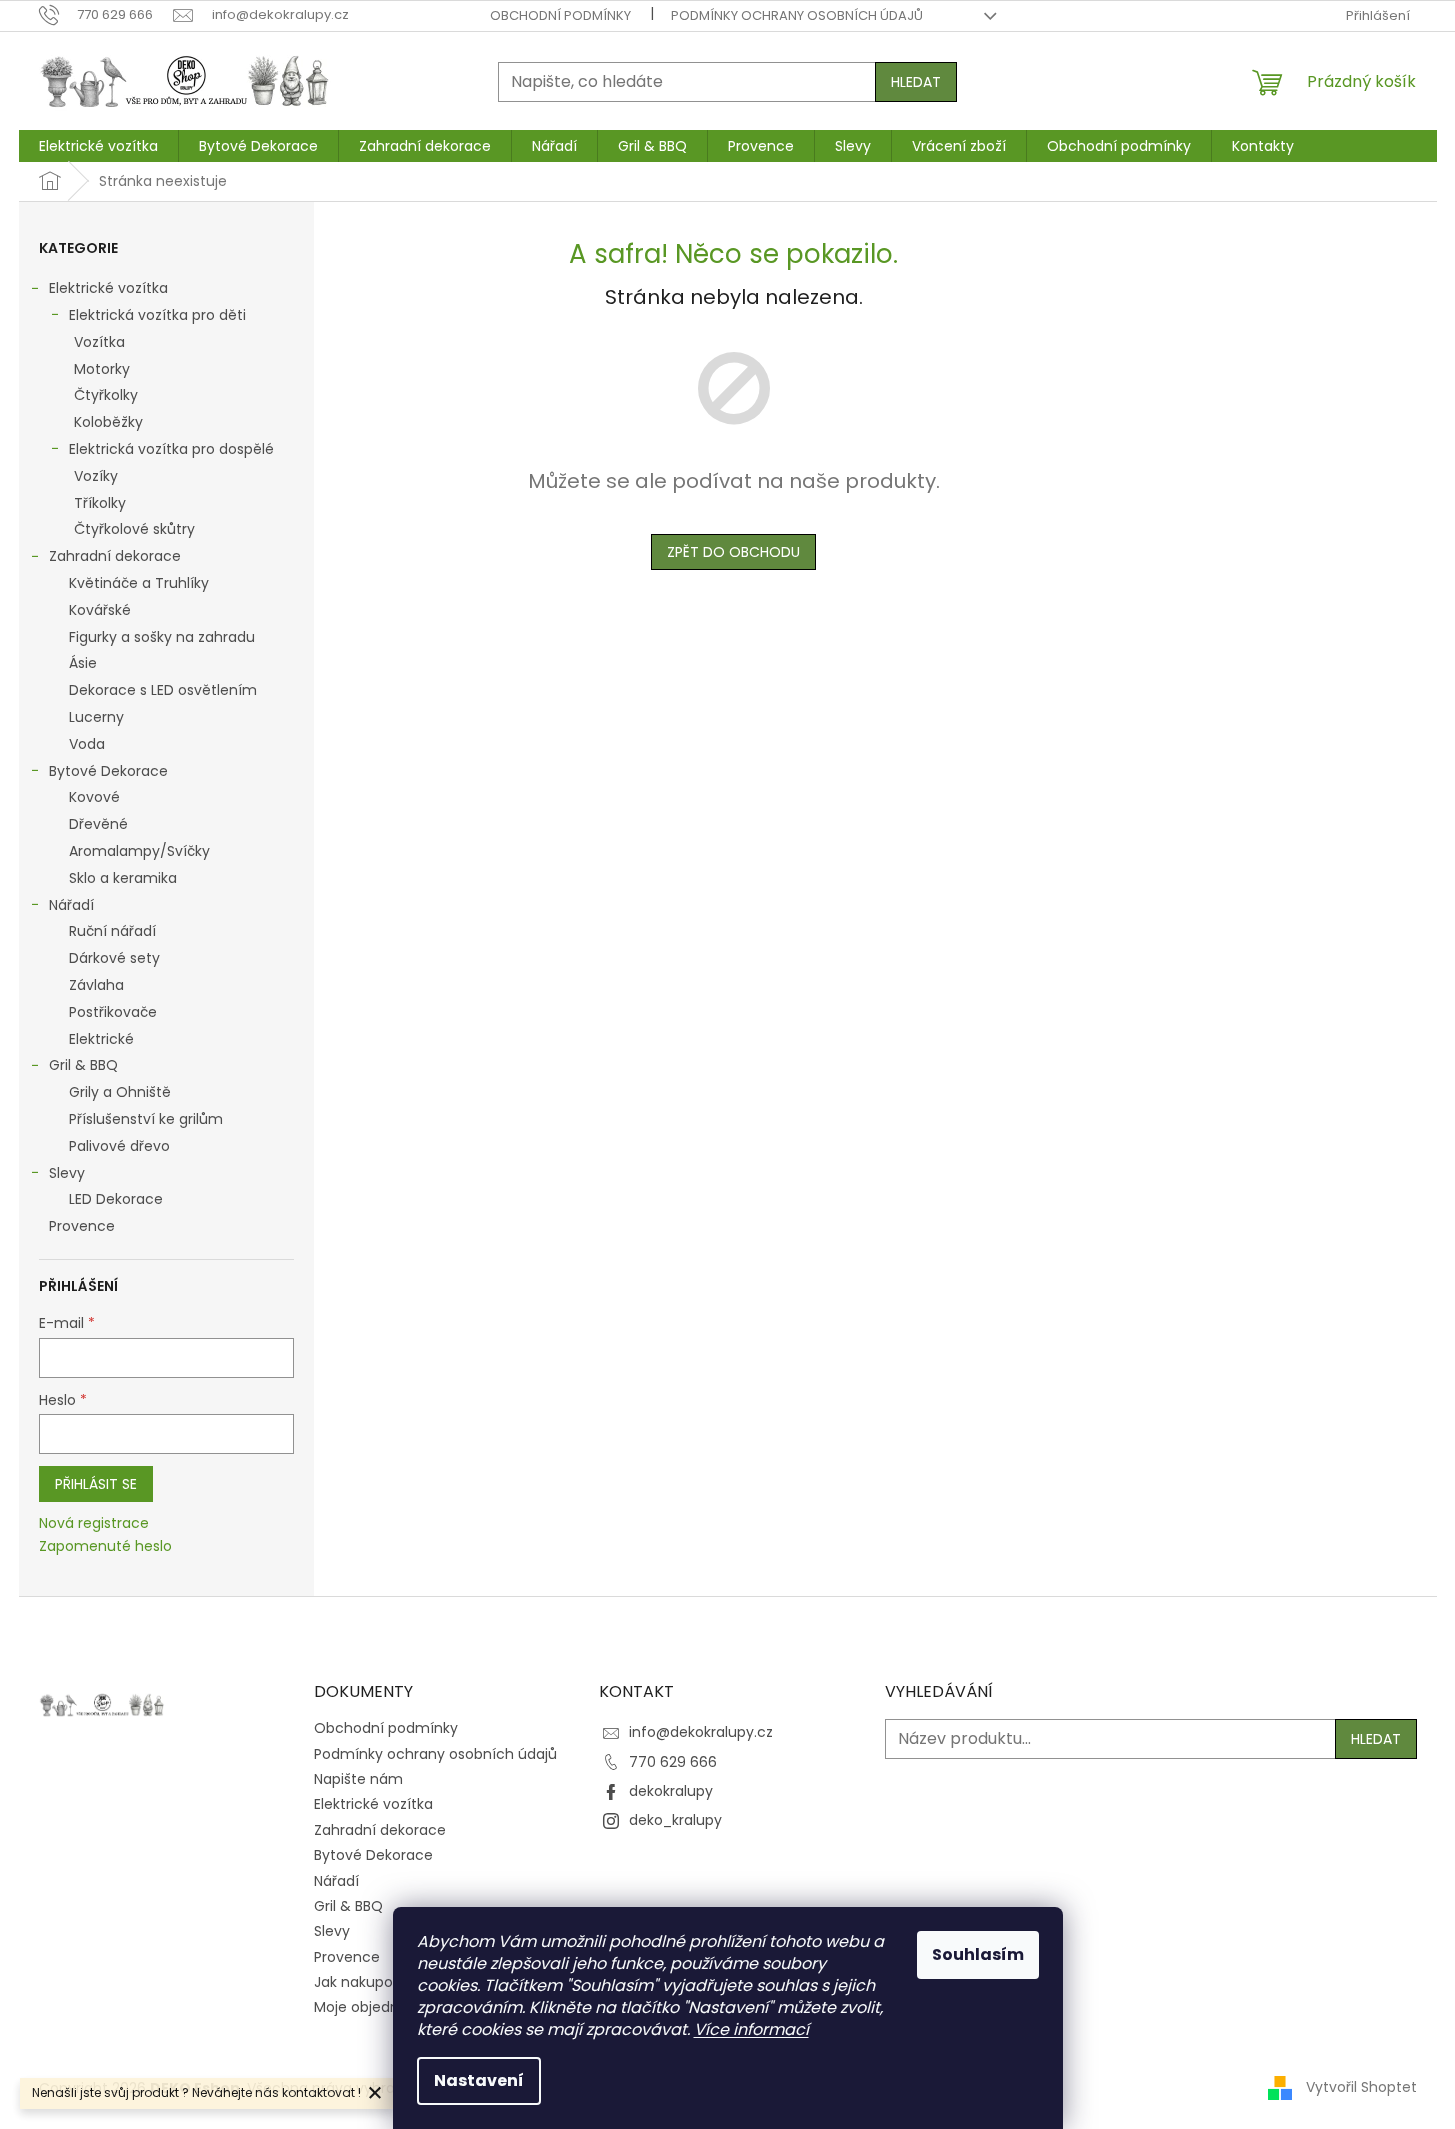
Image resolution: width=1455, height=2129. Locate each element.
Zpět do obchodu (733, 552)
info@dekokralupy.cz (701, 1732)
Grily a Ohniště (120, 1092)
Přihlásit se (96, 1484)
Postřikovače (113, 1012)
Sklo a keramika (123, 878)
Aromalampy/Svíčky (139, 851)
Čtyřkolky (106, 395)
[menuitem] (98, 146)
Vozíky (96, 476)
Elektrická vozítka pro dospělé (171, 449)
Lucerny (96, 717)
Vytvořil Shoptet (1361, 2087)
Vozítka (99, 342)
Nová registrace (94, 1523)
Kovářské (100, 610)
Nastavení (479, 2080)
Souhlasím (978, 1954)
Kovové (94, 797)
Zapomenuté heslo (105, 1546)
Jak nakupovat (365, 1982)
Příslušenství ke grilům (146, 1119)
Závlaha (96, 985)
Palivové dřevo (119, 1146)
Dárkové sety (114, 958)
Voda (87, 744)
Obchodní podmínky (560, 15)
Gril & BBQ (83, 1065)
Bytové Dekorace (108, 771)
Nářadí (71, 905)
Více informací (751, 2029)
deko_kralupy (675, 1820)
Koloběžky (108, 422)
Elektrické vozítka (108, 288)
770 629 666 (673, 1762)
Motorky (102, 369)
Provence (82, 1226)
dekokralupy (671, 1791)
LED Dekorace (116, 1199)
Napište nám (358, 1779)
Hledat (916, 82)
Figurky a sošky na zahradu (162, 637)
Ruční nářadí (112, 931)
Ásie (83, 663)
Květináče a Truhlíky (139, 583)
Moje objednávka (373, 2007)
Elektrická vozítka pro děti (157, 315)
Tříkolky (100, 503)
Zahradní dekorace (115, 556)
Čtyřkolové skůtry (134, 529)
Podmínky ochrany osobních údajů (797, 15)
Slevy (67, 1173)
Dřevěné (98, 824)
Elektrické (101, 1039)
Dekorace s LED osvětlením (163, 690)
